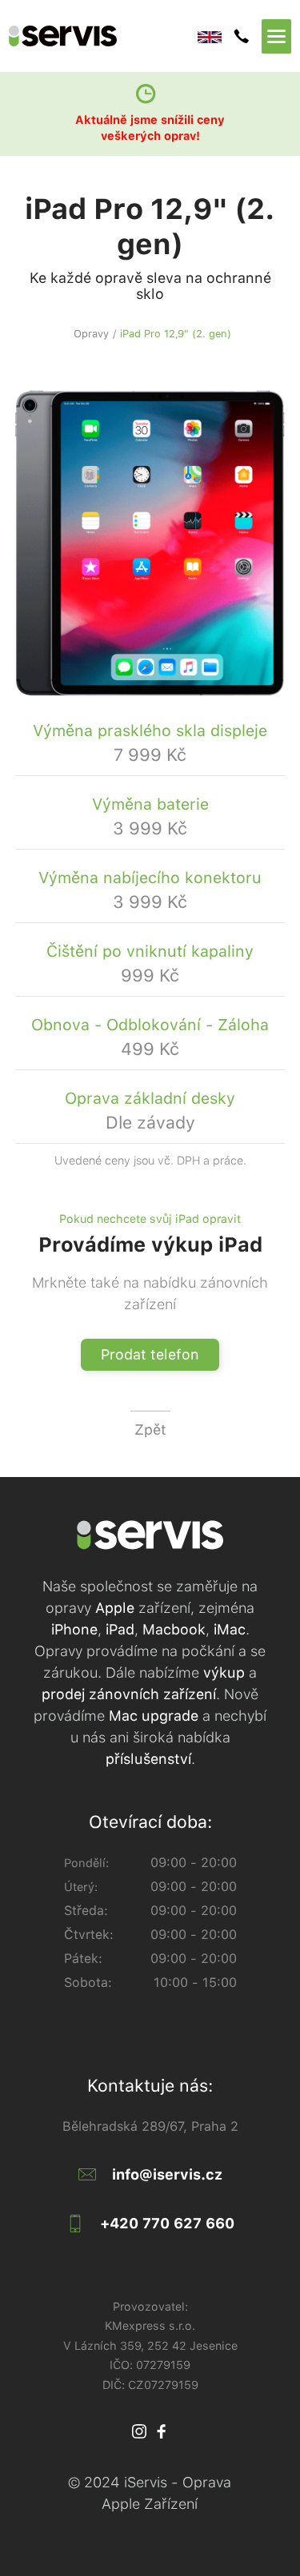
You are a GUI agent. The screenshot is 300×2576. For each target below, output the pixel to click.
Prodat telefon (150, 1354)
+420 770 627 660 (167, 2223)
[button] (276, 36)
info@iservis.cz (167, 2174)
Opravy (91, 334)
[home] (103, 36)
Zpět (150, 1429)
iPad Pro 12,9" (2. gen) (176, 334)
